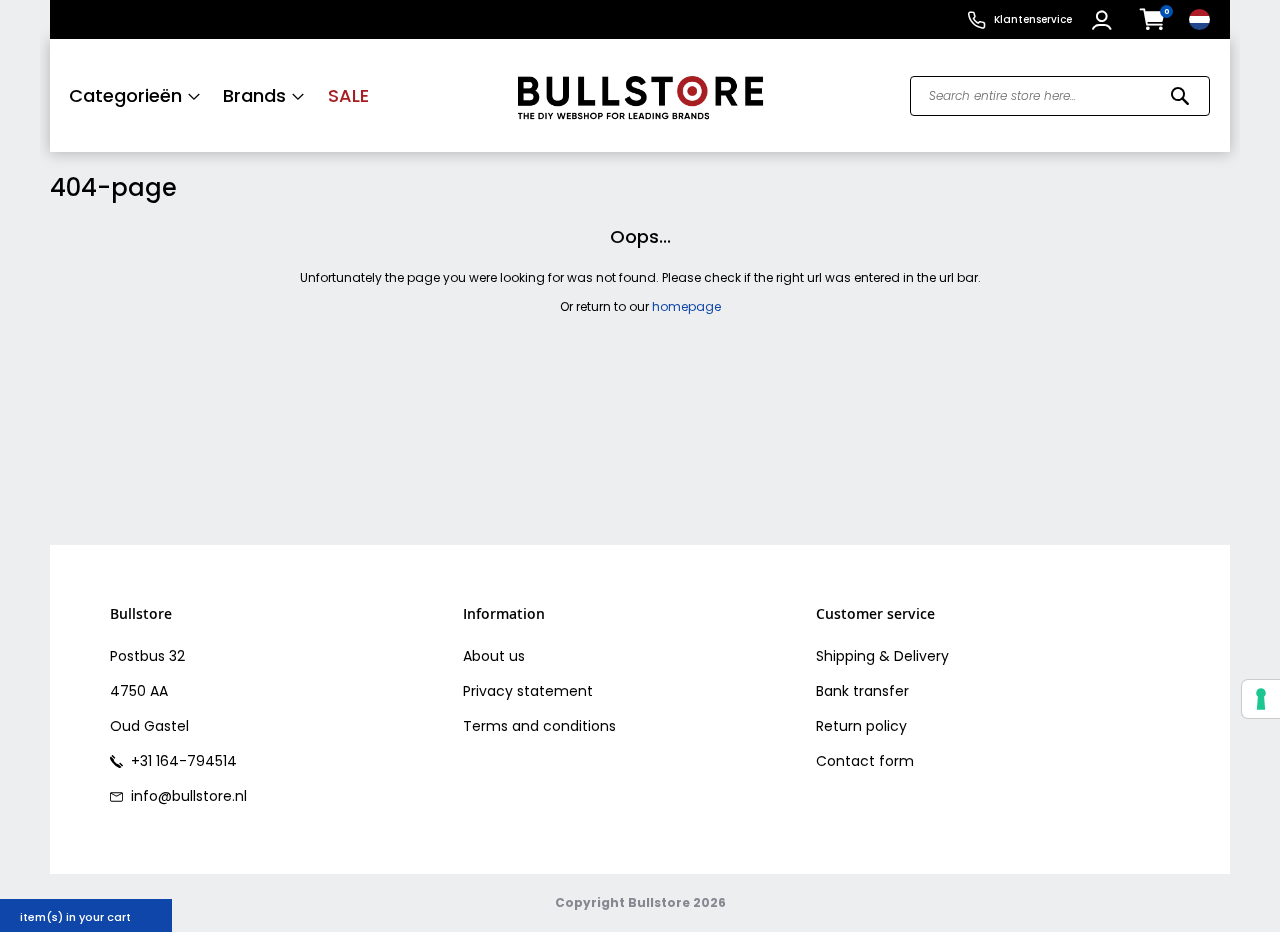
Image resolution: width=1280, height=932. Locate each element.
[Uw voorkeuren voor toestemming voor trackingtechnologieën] (1261, 699)
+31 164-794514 (182, 761)
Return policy (861, 726)
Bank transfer (862, 691)
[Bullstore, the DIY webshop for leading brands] (640, 95)
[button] (1104, 20)
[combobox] (1060, 96)
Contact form (865, 761)
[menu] (273, 95)
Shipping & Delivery (882, 656)
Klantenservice (1033, 19)
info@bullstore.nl (187, 796)
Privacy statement (528, 691)
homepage (686, 306)
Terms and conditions (539, 726)
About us (494, 656)
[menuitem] (135, 95)
